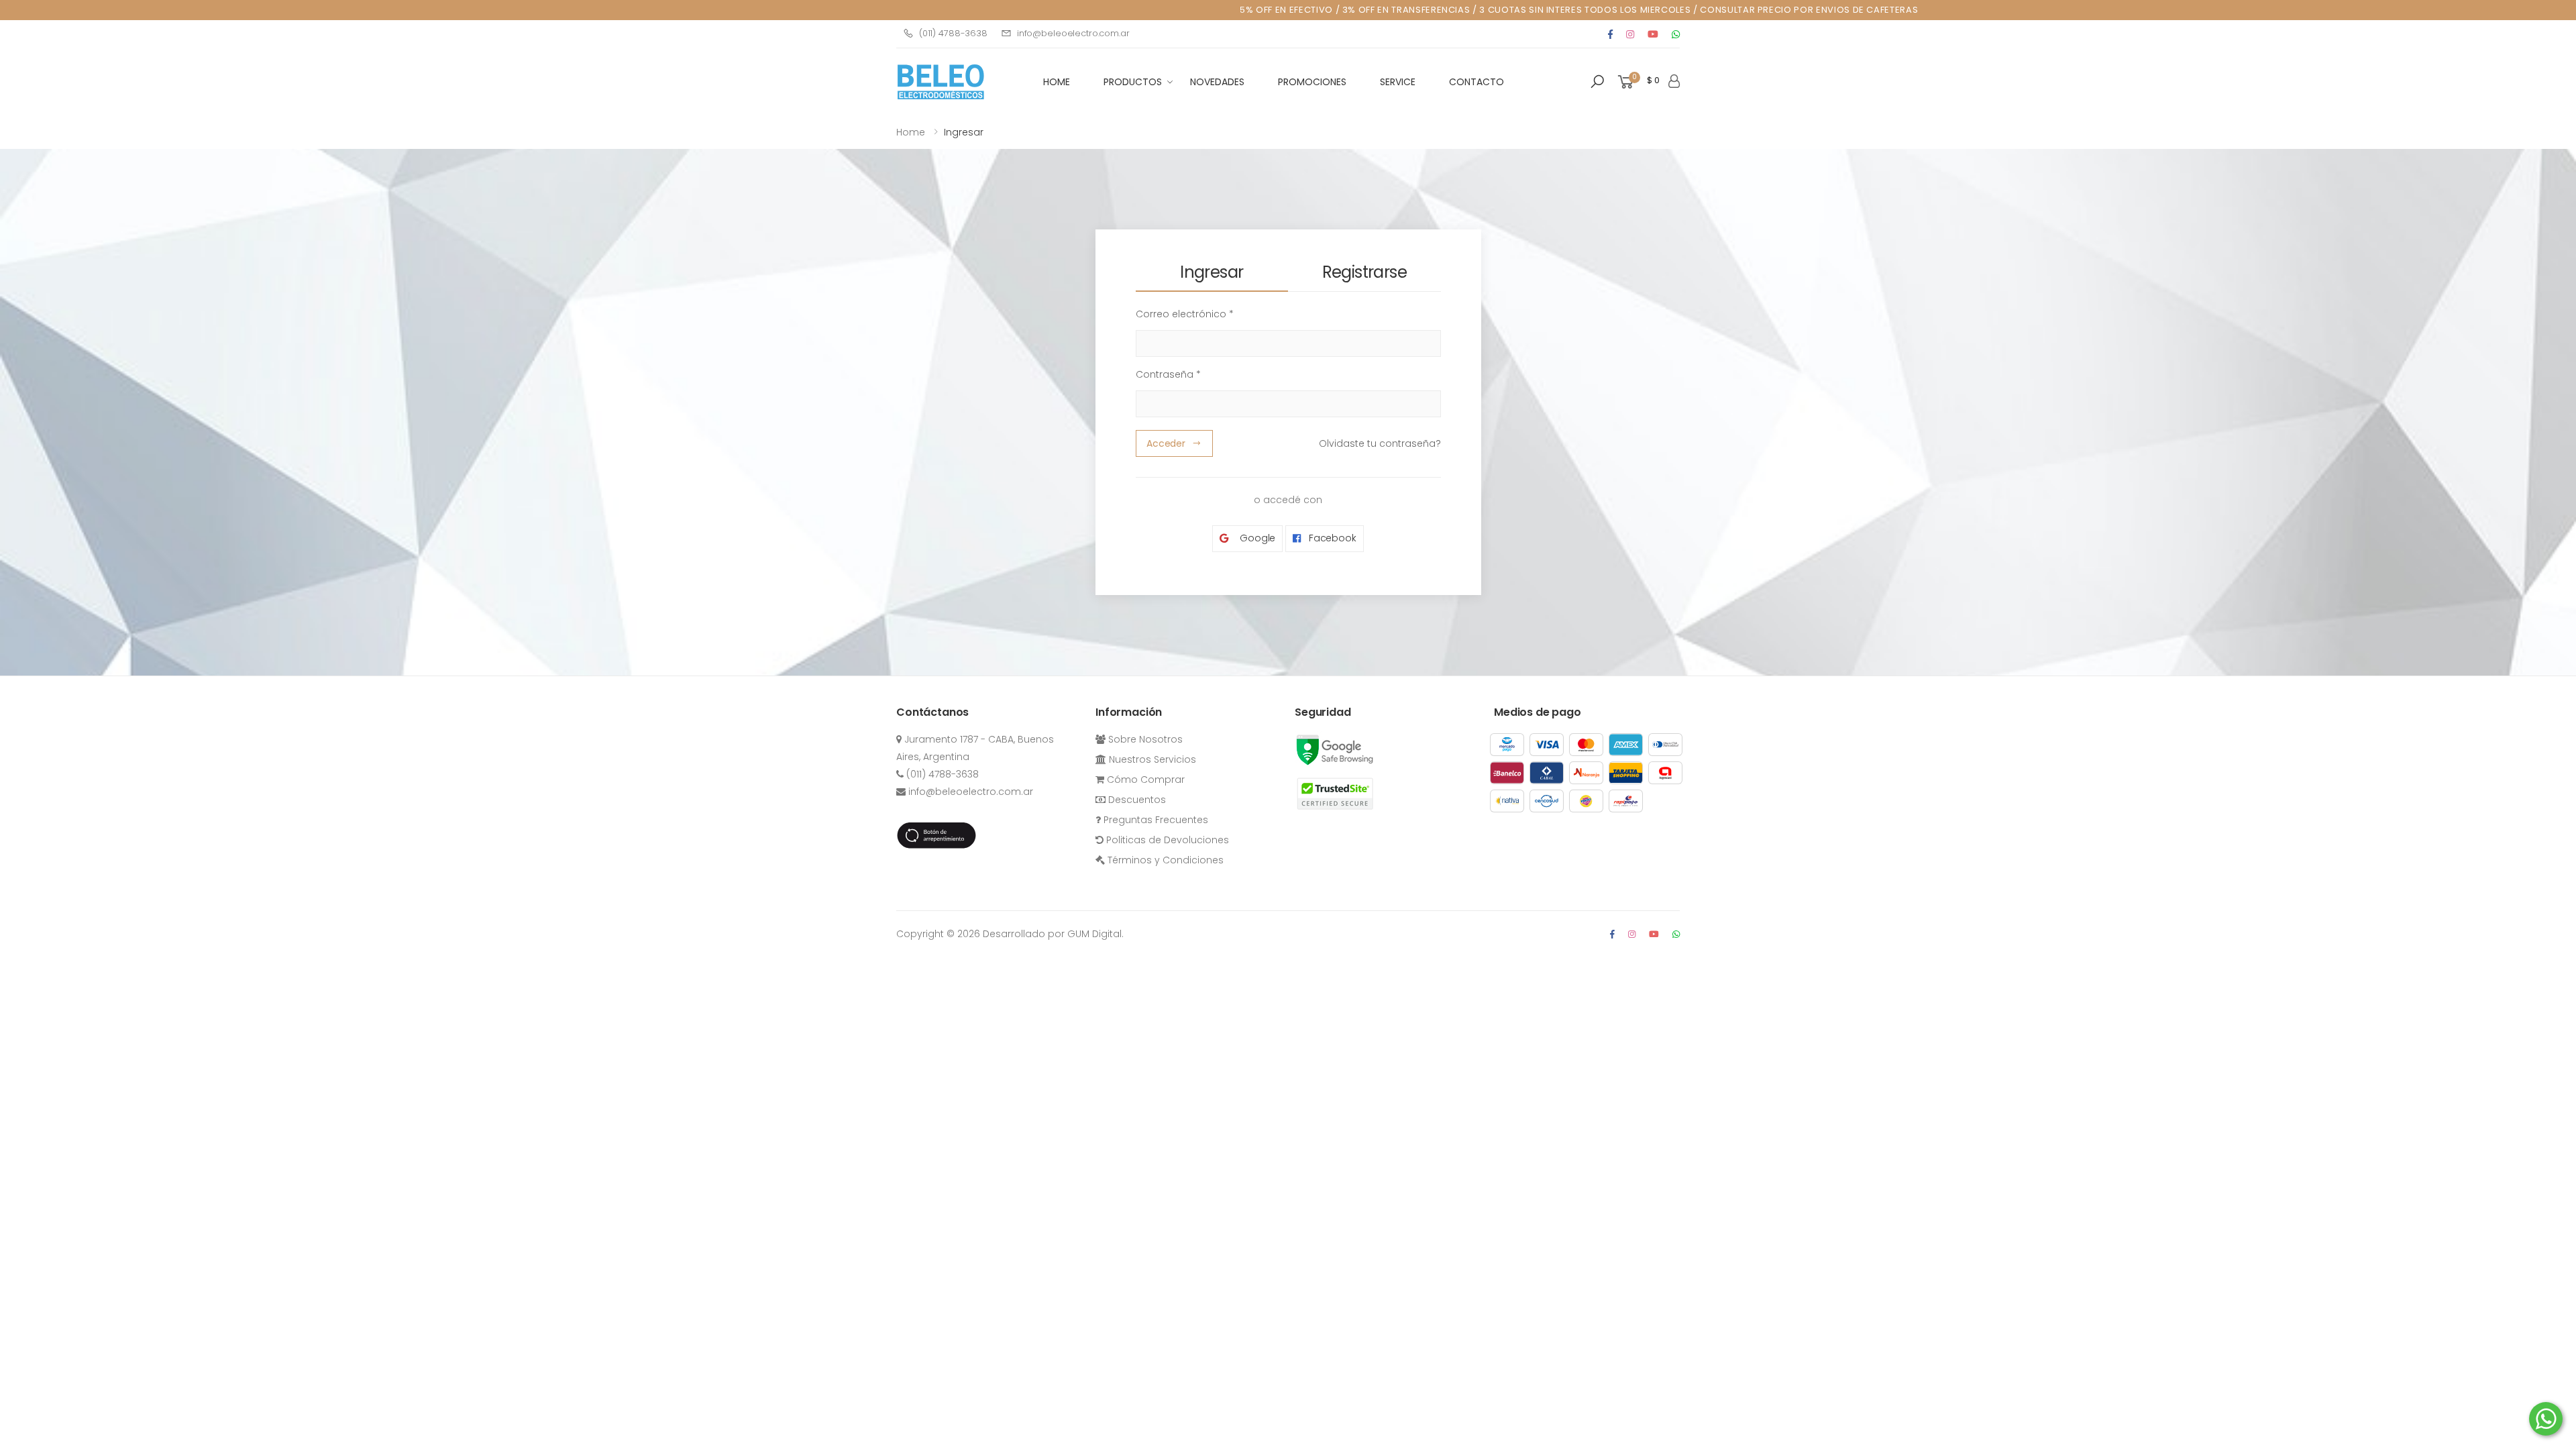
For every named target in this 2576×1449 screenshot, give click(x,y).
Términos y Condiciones (1164, 860)
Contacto (1477, 82)
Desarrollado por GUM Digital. (1053, 934)
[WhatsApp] (1676, 934)
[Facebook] (1610, 34)
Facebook (1331, 538)
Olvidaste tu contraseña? (1380, 443)
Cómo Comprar (1144, 780)
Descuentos (1136, 800)
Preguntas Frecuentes (1155, 820)
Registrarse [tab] (1364, 272)
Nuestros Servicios (1151, 759)
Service (1398, 82)
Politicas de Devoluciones (1166, 840)
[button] (1597, 82)
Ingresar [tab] (1212, 272)
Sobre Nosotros (1144, 739)
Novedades (1217, 82)
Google (1256, 538)
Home (911, 132)
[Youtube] (1653, 34)
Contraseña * (1168, 374)
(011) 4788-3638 (953, 33)
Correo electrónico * (1185, 314)
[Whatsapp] (1676, 34)
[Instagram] (1630, 34)
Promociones (1312, 82)
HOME (1057, 82)
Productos (1133, 82)
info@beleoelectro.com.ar (1073, 33)
